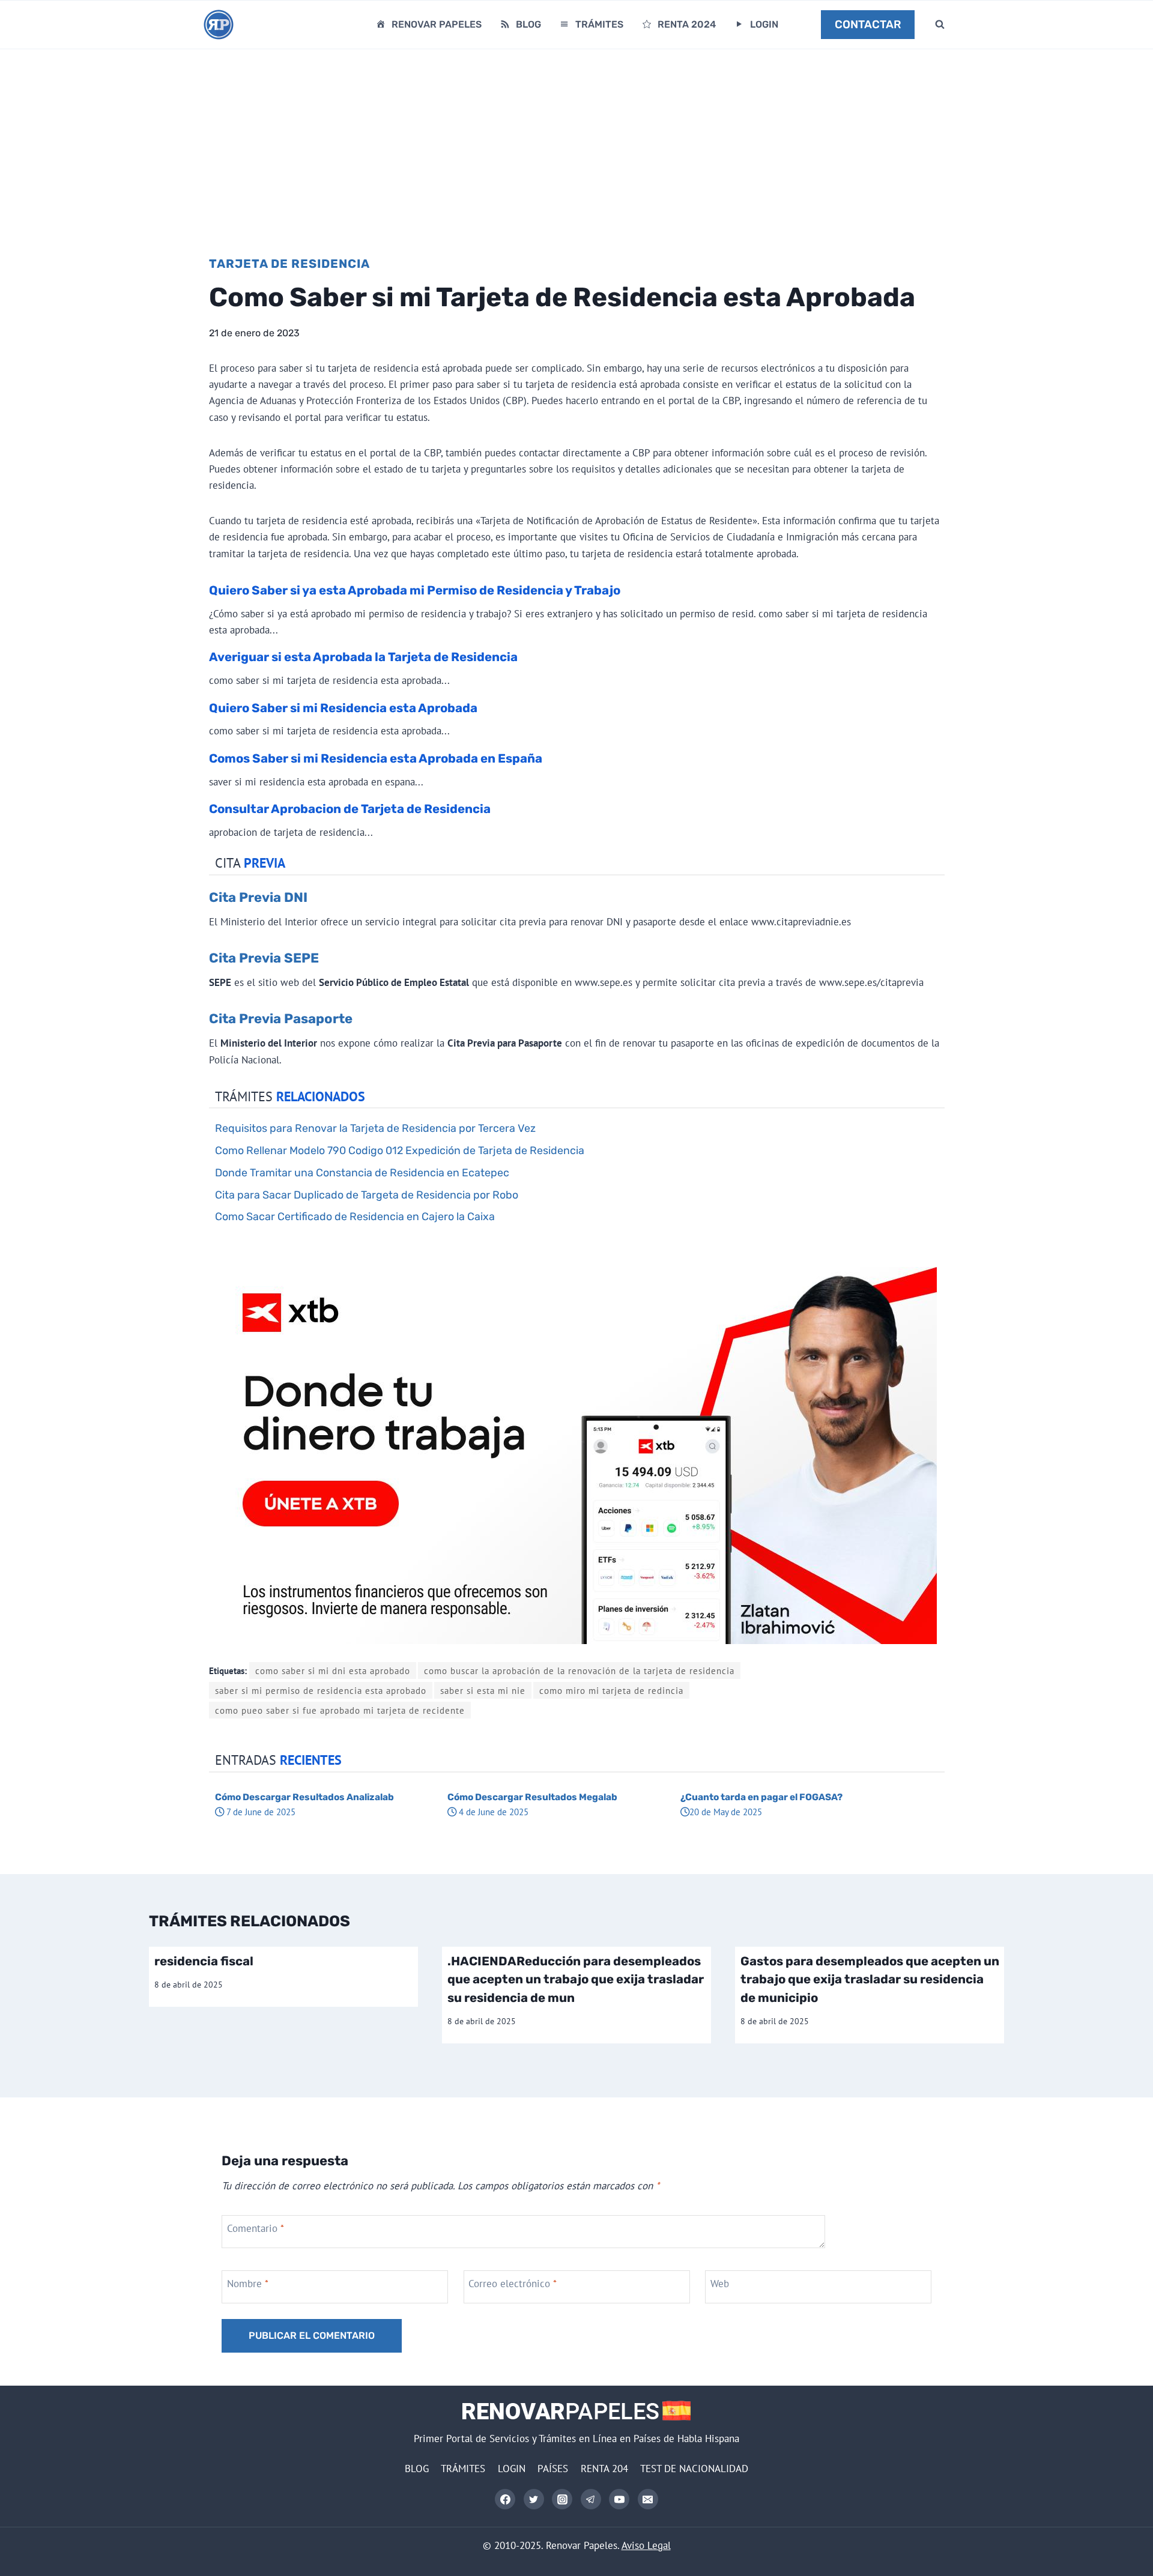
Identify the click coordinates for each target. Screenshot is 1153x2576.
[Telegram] (591, 2499)
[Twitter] (534, 2499)
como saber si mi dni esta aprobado (333, 1670)
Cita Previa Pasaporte (281, 1019)
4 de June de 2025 (492, 1812)
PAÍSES (553, 2469)
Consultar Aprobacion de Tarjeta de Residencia (350, 809)
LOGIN (764, 24)
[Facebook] (505, 2499)
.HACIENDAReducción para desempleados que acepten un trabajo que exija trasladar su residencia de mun (576, 1979)
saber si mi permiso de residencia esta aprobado (321, 1690)
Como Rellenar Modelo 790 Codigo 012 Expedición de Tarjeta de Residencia (400, 1150)
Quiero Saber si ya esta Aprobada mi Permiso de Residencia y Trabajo (415, 590)
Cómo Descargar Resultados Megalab (532, 1797)
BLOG (528, 24)
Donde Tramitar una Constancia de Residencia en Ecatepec (362, 1172)
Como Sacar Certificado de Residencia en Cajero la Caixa (355, 1216)
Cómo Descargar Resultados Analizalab (304, 1797)
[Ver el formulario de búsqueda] (940, 25)
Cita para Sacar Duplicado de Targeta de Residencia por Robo (367, 1195)
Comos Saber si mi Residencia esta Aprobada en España (376, 758)
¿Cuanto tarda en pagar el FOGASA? (761, 1797)
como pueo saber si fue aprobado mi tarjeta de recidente (340, 1710)
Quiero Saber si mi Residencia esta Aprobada (343, 708)
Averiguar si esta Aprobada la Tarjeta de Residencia (363, 657)
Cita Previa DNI (258, 897)
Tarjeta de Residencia (289, 264)
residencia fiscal (204, 1961)
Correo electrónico (513, 2284)
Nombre (248, 2284)
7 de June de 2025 (260, 1812)
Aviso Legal (646, 2545)
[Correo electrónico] (648, 2499)
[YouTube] (619, 2499)
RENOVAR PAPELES (437, 24)
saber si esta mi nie (483, 1690)
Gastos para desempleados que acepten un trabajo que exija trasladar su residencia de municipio (870, 1979)
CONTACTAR (868, 25)
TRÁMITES (599, 24)
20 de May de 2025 (726, 1812)
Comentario (256, 2228)
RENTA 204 (604, 2469)
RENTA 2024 (687, 24)
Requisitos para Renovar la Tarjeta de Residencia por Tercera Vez (375, 1128)
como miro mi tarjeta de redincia (611, 1690)
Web (720, 2284)
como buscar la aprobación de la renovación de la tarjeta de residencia (579, 1670)
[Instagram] (562, 2499)
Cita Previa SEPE (264, 958)
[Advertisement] (576, 139)
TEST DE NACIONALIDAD (694, 2469)
